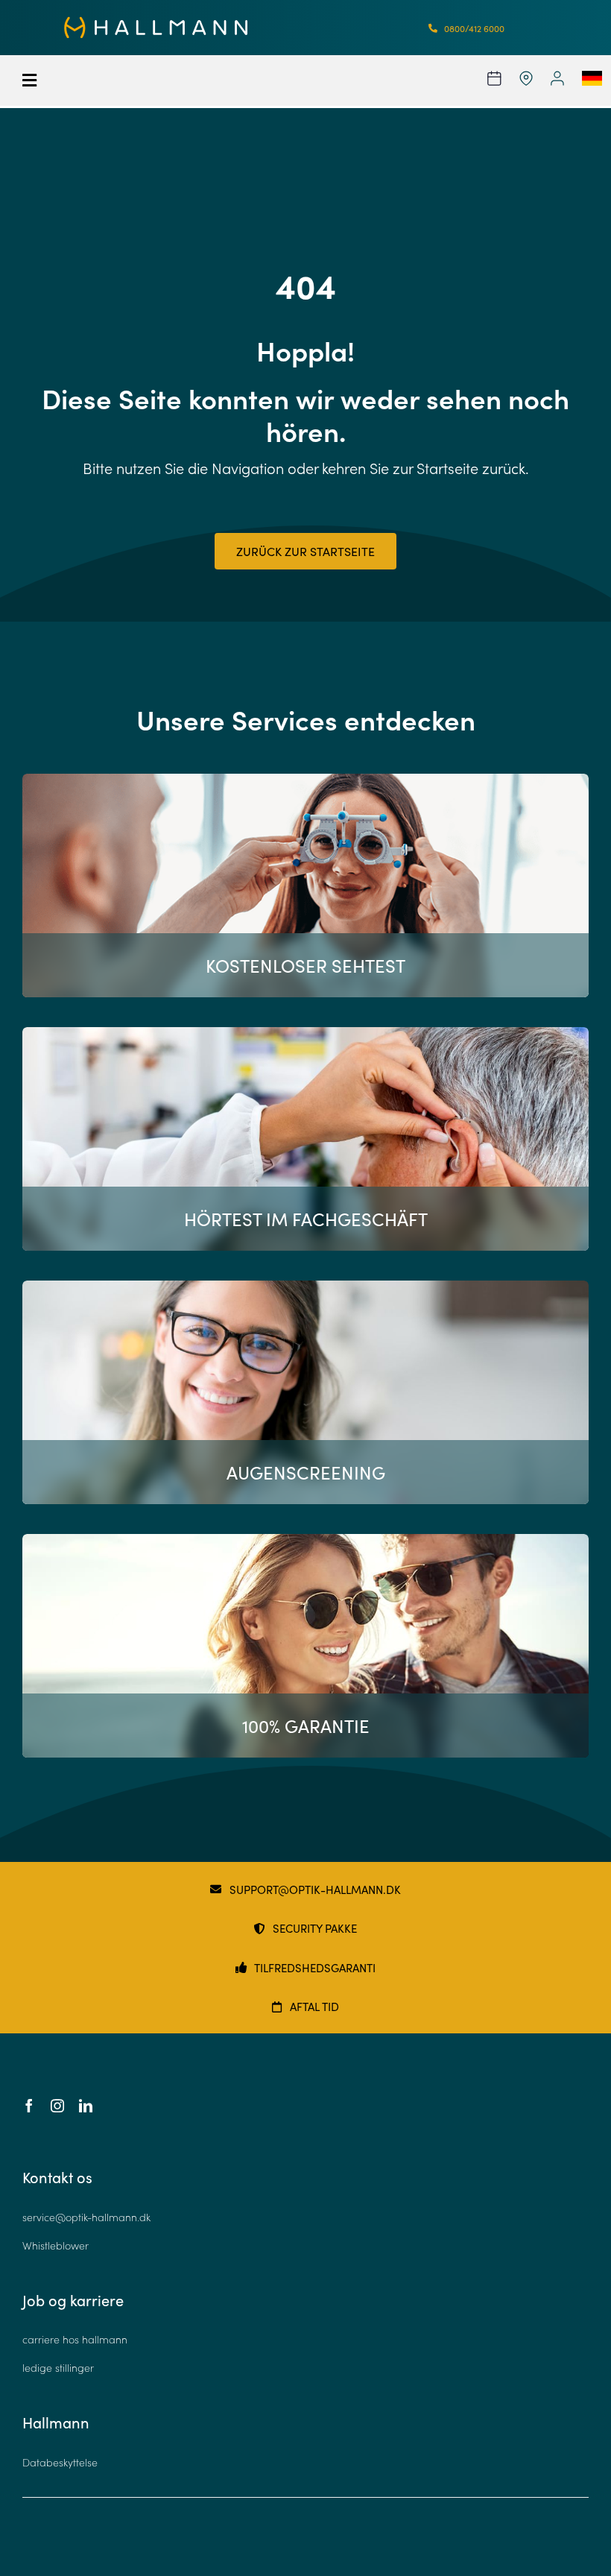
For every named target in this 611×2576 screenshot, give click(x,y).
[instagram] (57, 2106)
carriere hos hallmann (75, 2339)
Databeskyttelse (60, 2462)
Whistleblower (56, 2245)
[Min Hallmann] (156, 23)
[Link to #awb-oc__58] (75, 80)
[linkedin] (86, 2106)
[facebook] (29, 2106)
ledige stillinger (58, 2368)
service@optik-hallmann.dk (86, 2217)
